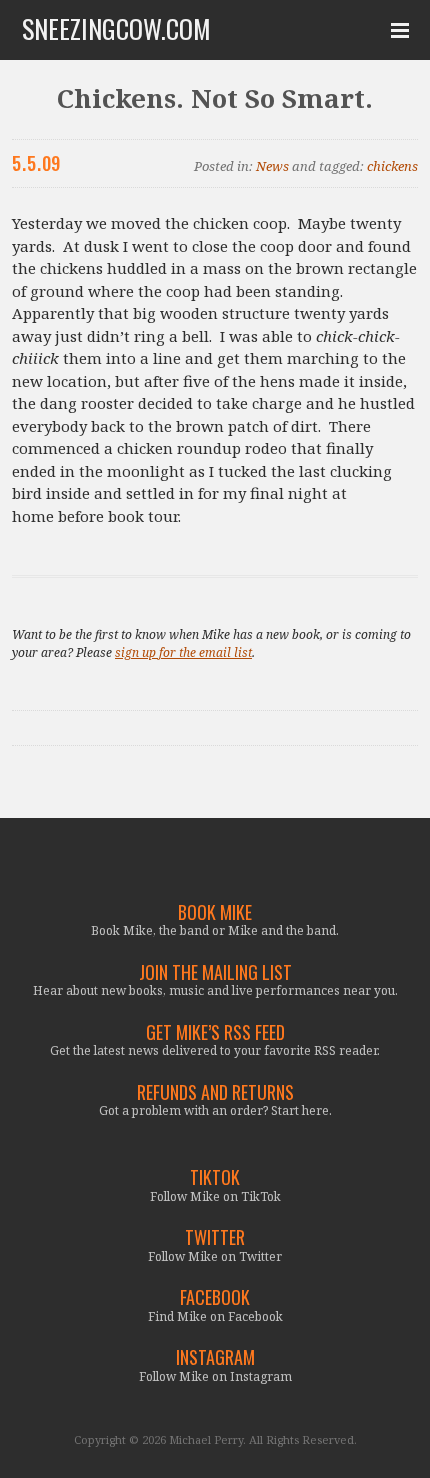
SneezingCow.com (116, 29)
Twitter (215, 1237)
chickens (392, 166)
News (272, 166)
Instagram (215, 1357)
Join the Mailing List (215, 972)
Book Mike (215, 912)
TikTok (215, 1177)
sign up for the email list (183, 652)
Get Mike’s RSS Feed (215, 1032)
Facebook (215, 1297)
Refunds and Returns (215, 1092)
